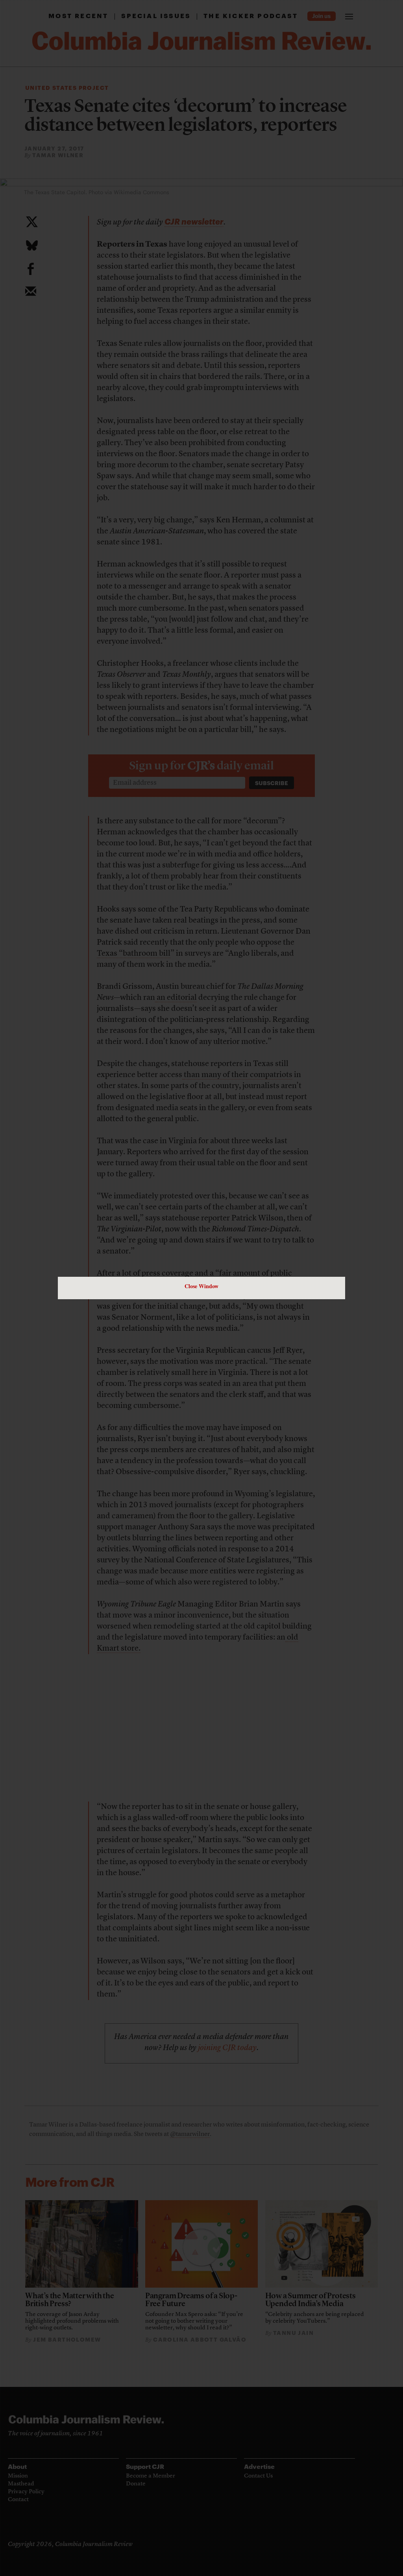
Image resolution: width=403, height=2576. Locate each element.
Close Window (201, 1286)
